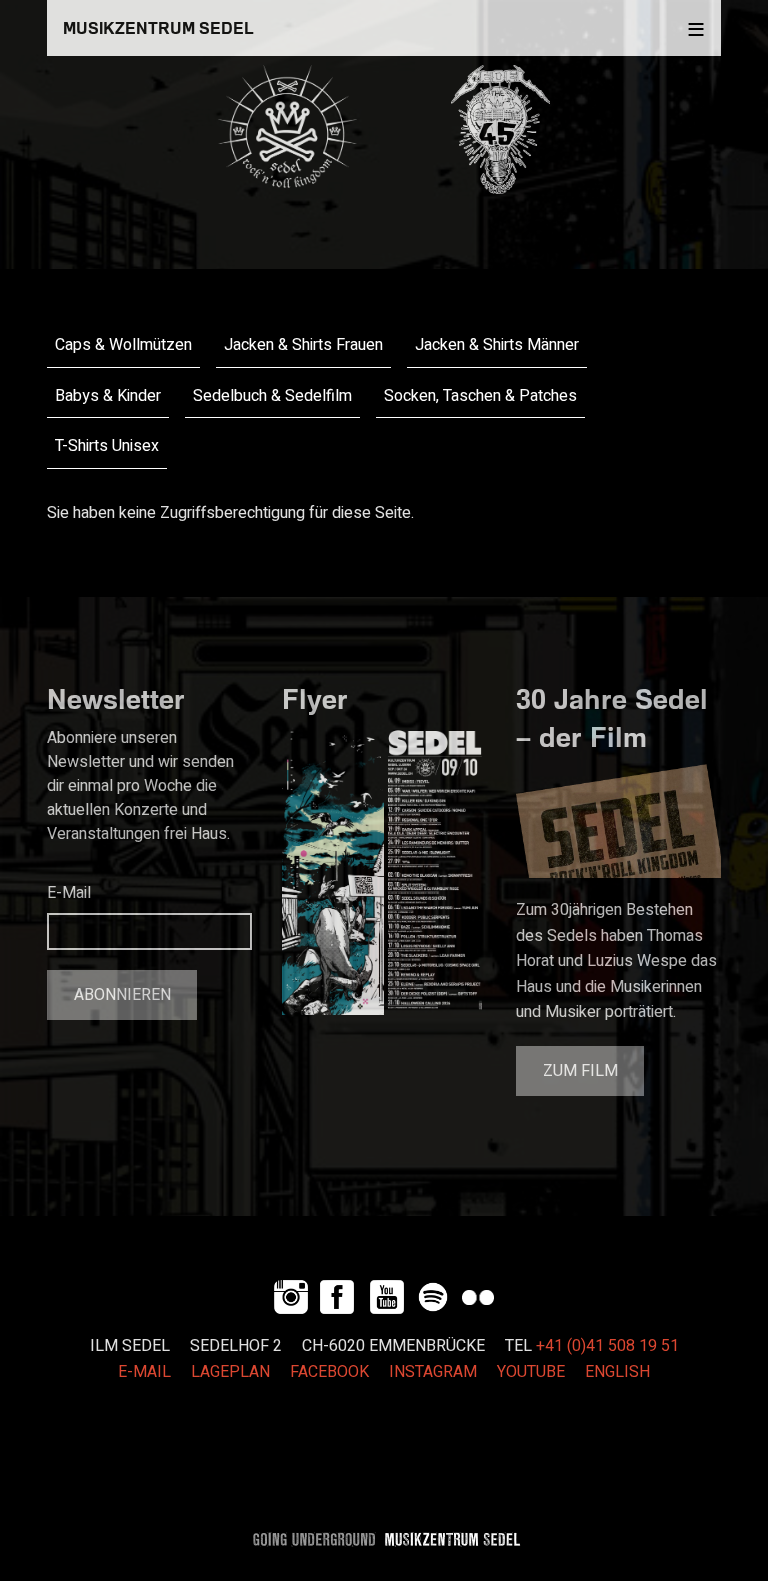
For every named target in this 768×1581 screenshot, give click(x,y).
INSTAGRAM (433, 1372)
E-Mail (69, 893)
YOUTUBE (531, 1372)
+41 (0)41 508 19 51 (607, 1346)
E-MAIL (144, 1372)
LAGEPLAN (230, 1372)
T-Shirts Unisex (107, 446)
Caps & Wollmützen (123, 345)
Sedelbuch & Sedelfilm (272, 396)
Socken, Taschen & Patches (480, 396)
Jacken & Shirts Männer (497, 345)
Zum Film (580, 1071)
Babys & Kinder (108, 396)
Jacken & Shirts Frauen (303, 345)
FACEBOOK (329, 1372)
